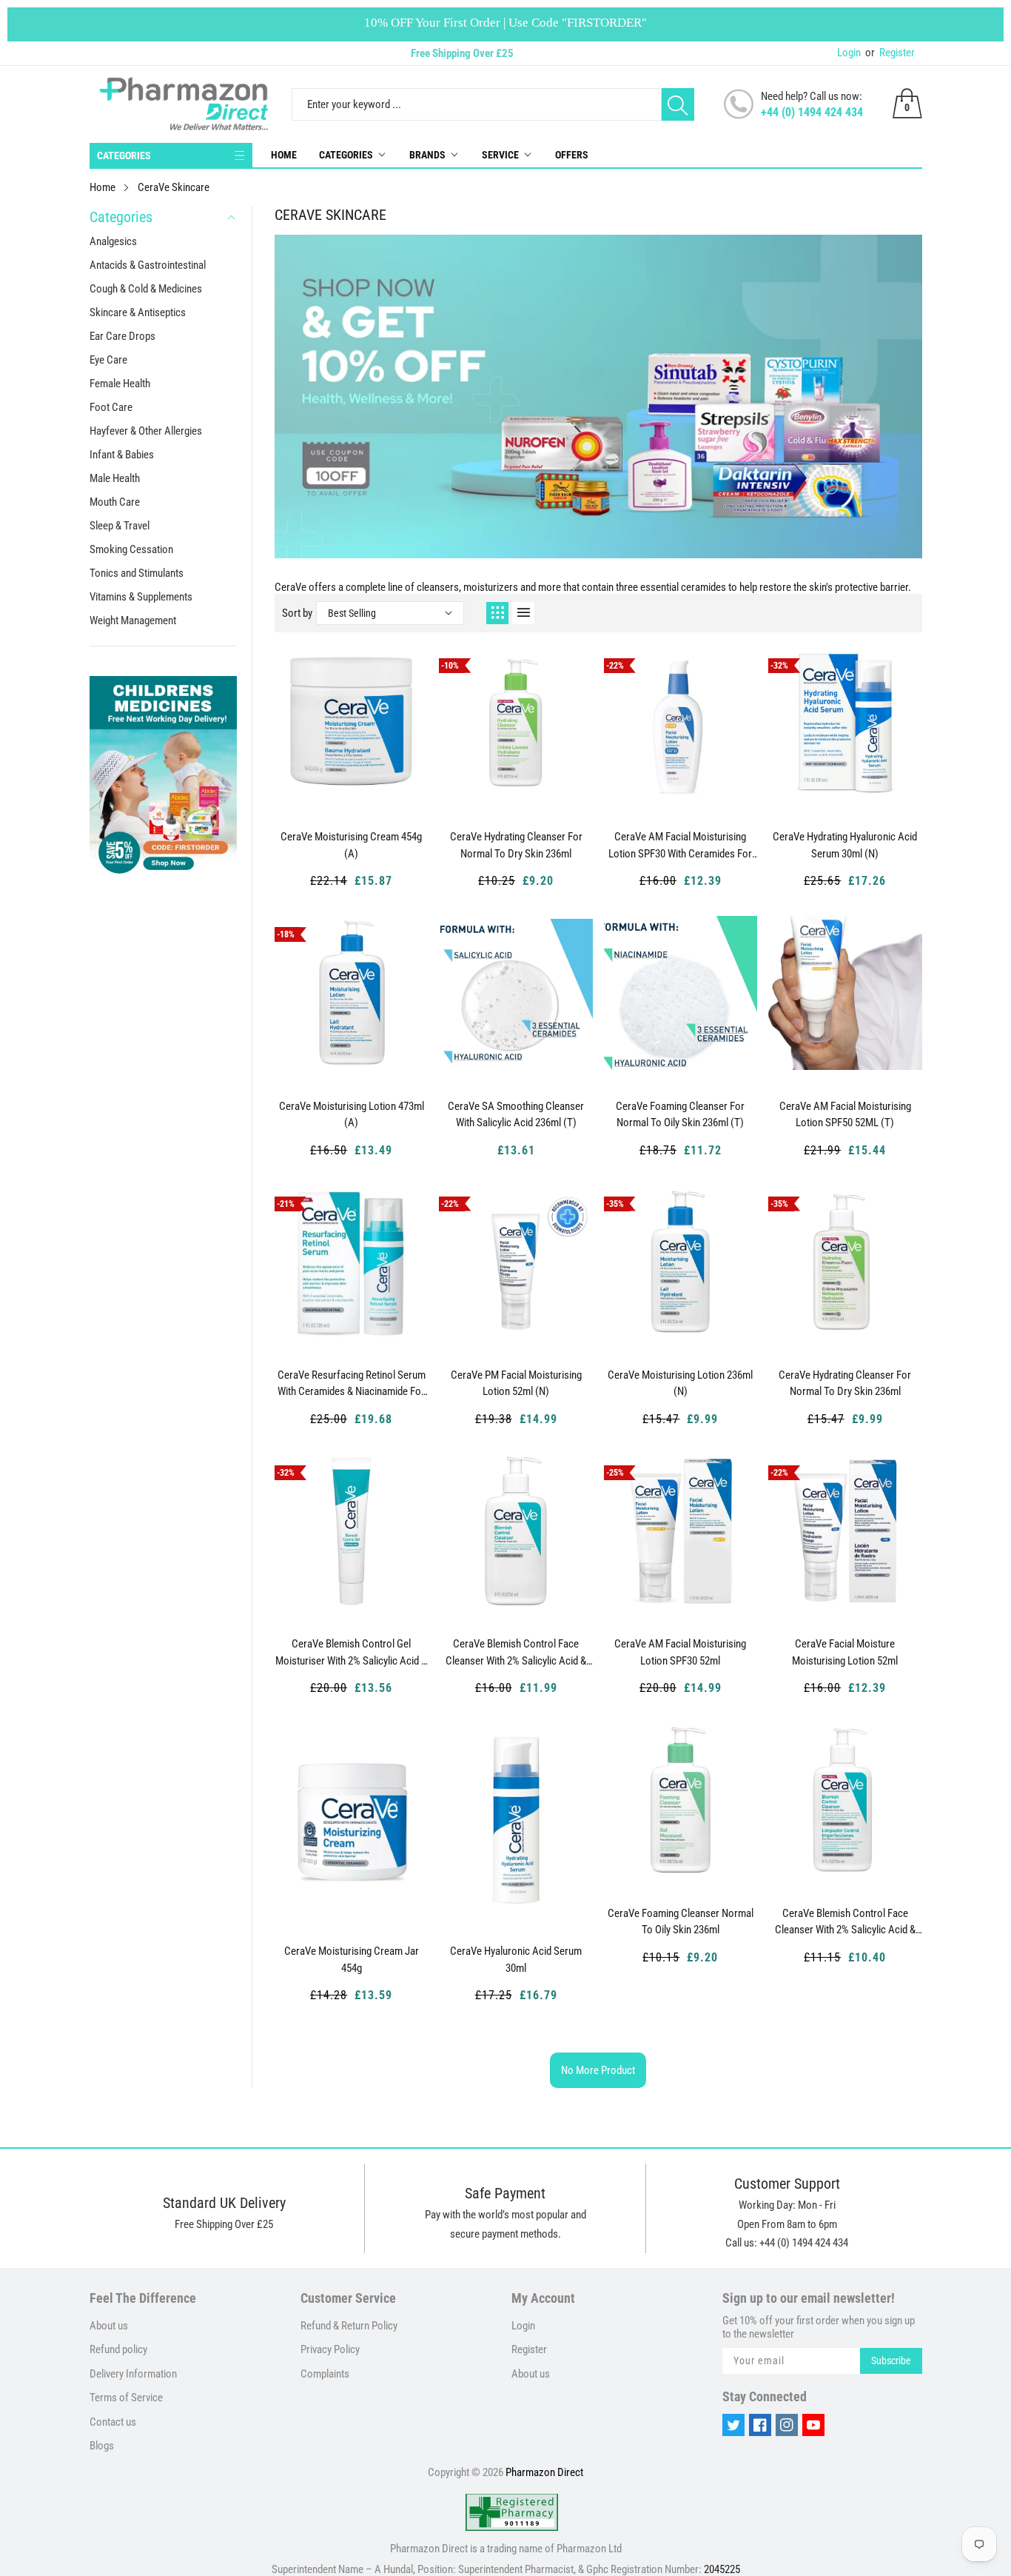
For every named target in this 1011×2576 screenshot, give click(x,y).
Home (284, 155)
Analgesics (113, 241)
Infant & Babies (122, 455)
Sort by (297, 613)
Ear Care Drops (122, 336)
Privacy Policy (330, 2349)
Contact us (113, 2422)
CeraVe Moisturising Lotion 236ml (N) (680, 1384)
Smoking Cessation (131, 549)
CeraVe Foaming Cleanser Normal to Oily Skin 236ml (681, 1922)
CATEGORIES (124, 155)
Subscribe (891, 2361)
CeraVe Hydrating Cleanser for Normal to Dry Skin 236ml (516, 845)
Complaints (325, 2374)
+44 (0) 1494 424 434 (812, 112)
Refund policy (118, 2349)
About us (109, 2326)
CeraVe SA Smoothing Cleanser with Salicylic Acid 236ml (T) (516, 1115)
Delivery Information (133, 2374)
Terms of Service (126, 2398)
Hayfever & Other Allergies (146, 431)
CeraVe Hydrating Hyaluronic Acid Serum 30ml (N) (845, 845)
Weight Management (133, 620)
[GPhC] (512, 2512)
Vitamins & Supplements (141, 597)
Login (849, 53)
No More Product (598, 2070)
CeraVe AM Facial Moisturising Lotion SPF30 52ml (680, 1652)
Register (890, 53)
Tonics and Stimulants (137, 573)
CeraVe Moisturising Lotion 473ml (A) (352, 1115)
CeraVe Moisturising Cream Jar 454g (352, 1960)
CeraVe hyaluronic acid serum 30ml (516, 1960)
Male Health (115, 478)
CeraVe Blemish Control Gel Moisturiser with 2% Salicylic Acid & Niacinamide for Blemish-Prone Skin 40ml (351, 1653)
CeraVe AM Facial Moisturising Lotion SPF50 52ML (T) (845, 1115)
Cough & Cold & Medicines (146, 289)
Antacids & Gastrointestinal (148, 265)
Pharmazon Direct (544, 2472)
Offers (572, 155)
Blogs (102, 2446)
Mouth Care (115, 502)
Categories (346, 155)
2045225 (722, 2569)
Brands (427, 155)
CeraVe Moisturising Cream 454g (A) (351, 845)
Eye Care (108, 360)
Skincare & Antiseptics (138, 312)
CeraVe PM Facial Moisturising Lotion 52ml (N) (516, 1384)
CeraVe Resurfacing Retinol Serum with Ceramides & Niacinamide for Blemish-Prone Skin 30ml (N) (352, 1384)
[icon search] (678, 104)
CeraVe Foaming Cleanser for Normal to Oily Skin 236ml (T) (680, 1115)
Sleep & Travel (120, 526)
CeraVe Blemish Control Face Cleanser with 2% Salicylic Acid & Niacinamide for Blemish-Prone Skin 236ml (516, 1653)
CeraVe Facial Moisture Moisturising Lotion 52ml (845, 1652)
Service (500, 155)
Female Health (120, 384)
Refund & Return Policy (349, 2326)
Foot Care (111, 407)
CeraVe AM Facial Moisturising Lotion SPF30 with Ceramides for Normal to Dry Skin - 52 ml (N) (680, 846)
